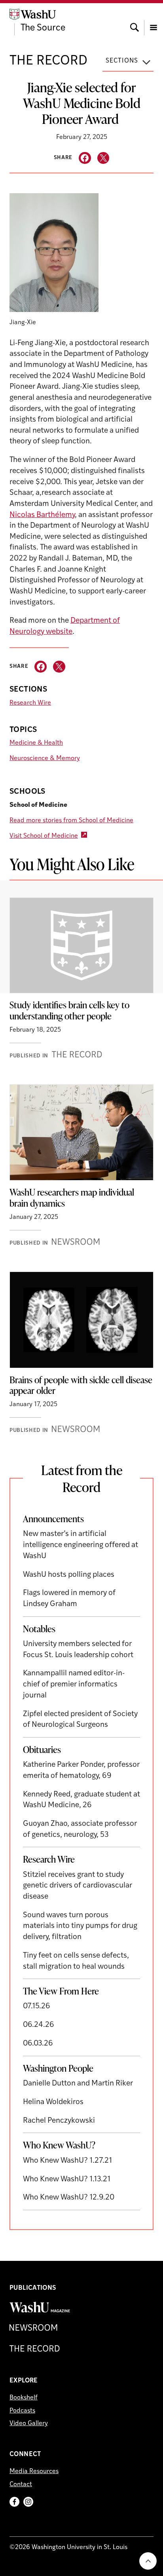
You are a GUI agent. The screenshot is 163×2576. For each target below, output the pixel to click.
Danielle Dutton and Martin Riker (78, 2084)
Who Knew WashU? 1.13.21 (67, 2180)
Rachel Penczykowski (59, 2121)
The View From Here (61, 1991)
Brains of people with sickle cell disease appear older (81, 1385)
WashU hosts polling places (69, 1575)
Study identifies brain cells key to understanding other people (69, 1010)
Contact (21, 2485)
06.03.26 (38, 2044)
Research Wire (30, 703)
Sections (122, 61)
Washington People (58, 2068)
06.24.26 (39, 2025)
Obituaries (42, 1749)
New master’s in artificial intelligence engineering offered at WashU (81, 1545)
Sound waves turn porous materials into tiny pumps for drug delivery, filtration (80, 1926)
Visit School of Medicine (44, 836)
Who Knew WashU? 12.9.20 (69, 2198)
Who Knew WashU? (59, 2145)
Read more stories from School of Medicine (71, 821)
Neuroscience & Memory (45, 759)
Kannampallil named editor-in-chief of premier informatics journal (74, 1684)
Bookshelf (24, 2398)
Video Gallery (29, 2424)
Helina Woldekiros (53, 2102)
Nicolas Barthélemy (42, 515)
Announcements (53, 1519)
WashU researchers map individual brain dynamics (72, 1198)
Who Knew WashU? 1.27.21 (67, 2161)
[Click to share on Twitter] (103, 158)
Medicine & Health (36, 743)
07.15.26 (37, 2007)
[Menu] (154, 20)
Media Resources (34, 2471)
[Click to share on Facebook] (85, 158)
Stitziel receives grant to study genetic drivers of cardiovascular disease (78, 1886)
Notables (39, 1629)
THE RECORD (48, 61)
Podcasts (22, 2411)
